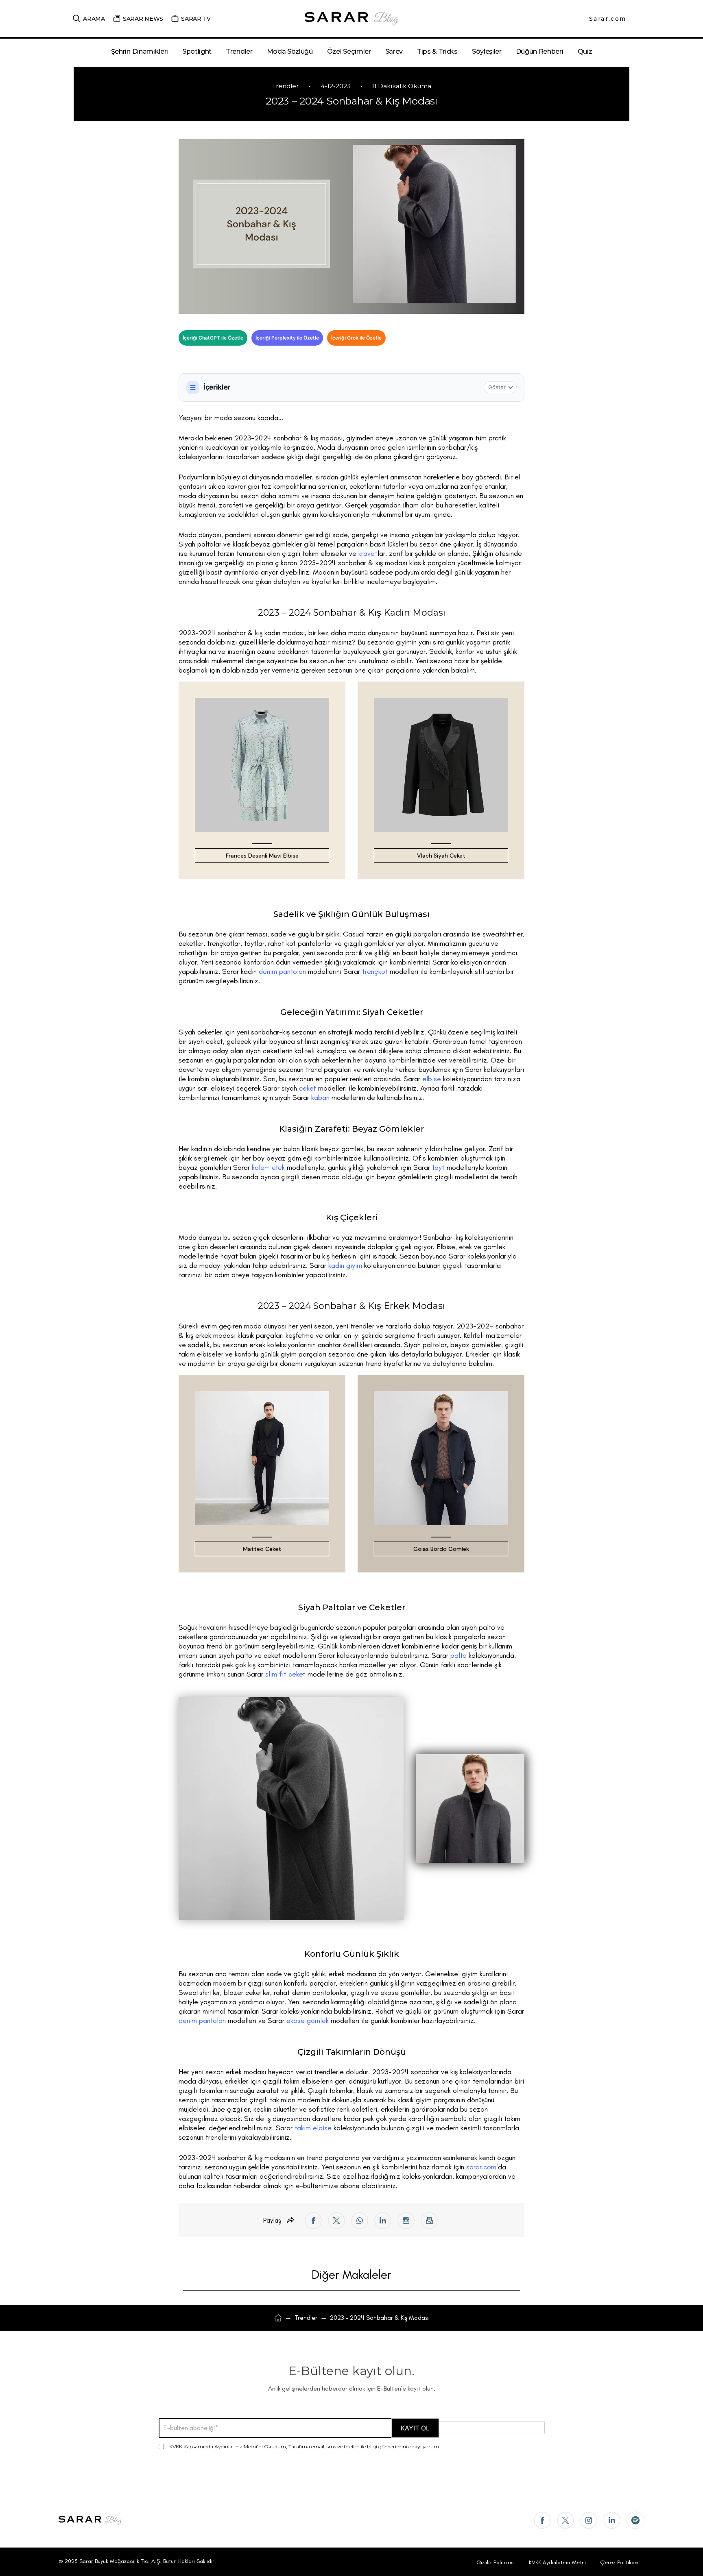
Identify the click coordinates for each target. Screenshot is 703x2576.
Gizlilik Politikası (496, 2562)
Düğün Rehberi (540, 51)
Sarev (394, 51)
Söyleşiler (487, 51)
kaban (320, 1097)
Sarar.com (608, 19)
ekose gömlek (308, 2021)
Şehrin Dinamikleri (140, 51)
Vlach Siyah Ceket (441, 856)
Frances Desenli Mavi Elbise (262, 856)
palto (458, 1655)
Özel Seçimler (349, 51)
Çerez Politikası (619, 2562)
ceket (308, 1088)
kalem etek (268, 1167)
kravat (368, 553)
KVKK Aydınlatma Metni (557, 2562)
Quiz (585, 51)
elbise (432, 1079)
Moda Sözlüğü (290, 51)
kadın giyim (345, 1265)
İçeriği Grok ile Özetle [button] (356, 338)
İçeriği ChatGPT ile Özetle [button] (213, 338)
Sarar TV (196, 19)
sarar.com (481, 2167)
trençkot (375, 971)
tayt (438, 1167)
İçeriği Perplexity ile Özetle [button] (287, 338)
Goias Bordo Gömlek (441, 1549)
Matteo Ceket (262, 1549)
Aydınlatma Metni (236, 2446)
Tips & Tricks (437, 51)
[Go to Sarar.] (278, 2318)
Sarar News (143, 19)
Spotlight (197, 51)
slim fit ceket (285, 1674)
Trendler (239, 51)
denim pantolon (282, 971)
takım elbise (313, 2128)
